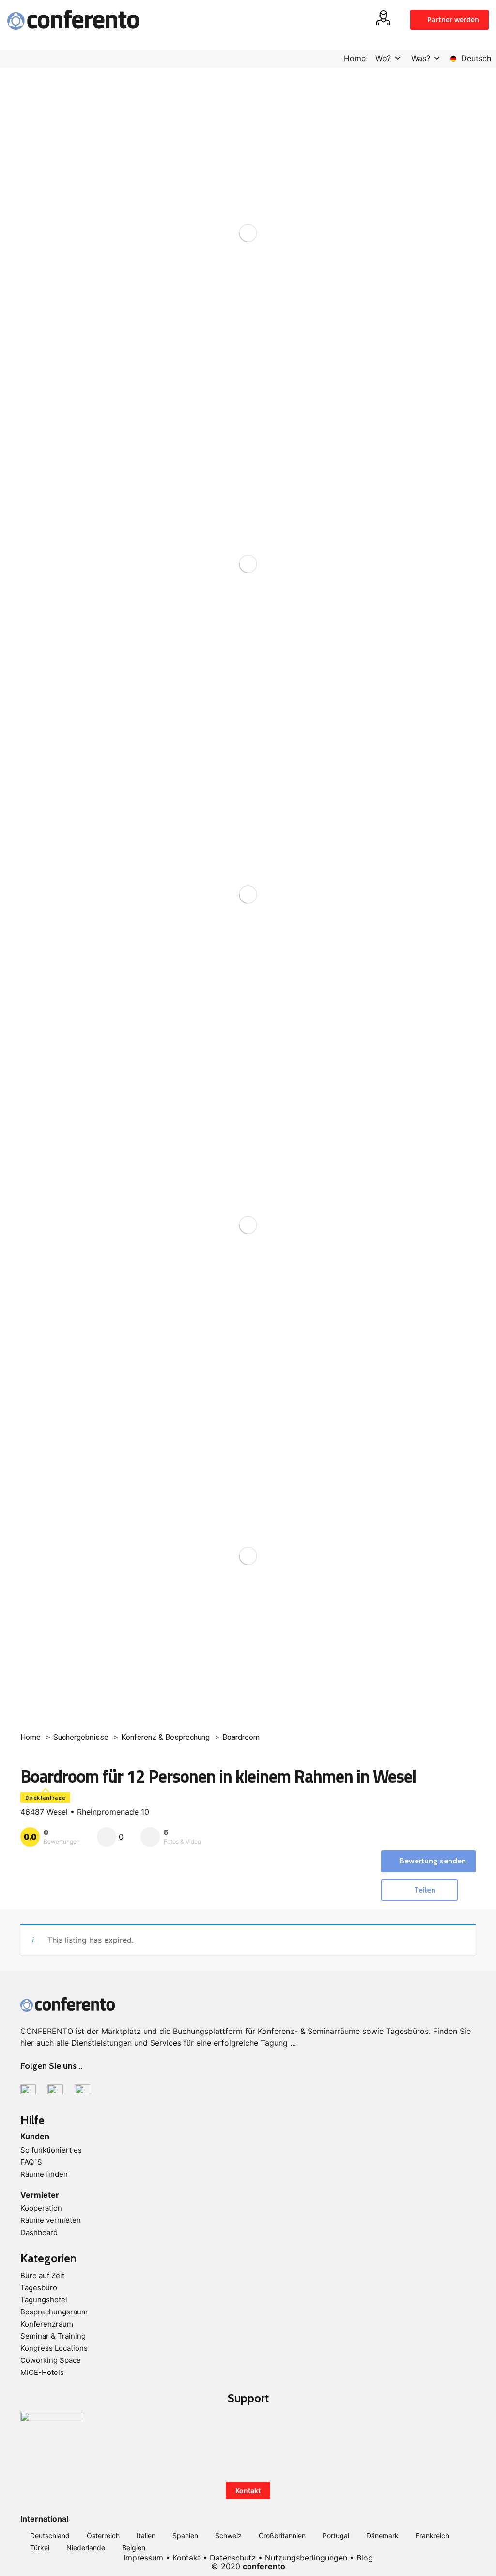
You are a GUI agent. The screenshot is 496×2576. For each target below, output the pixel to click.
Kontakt (248, 2491)
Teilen (424, 1890)
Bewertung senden (433, 1861)
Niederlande (86, 2548)
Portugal (336, 2536)
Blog (365, 2558)
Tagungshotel (44, 2300)
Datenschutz (233, 2558)
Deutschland (50, 2536)
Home (355, 58)
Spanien (185, 2536)
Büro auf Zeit (42, 2275)
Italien (146, 2536)
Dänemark (382, 2536)
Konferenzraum (47, 2324)
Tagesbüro (39, 2288)
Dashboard (39, 2232)
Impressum (143, 2558)
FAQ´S (31, 2162)
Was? (421, 58)
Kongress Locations (54, 2348)
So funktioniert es (51, 2150)
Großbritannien (282, 2536)
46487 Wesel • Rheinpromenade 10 (85, 1812)
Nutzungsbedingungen (306, 2558)
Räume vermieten (51, 2220)
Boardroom (241, 1737)
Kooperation (41, 2208)
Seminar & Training (53, 2336)
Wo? (383, 58)
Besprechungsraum (54, 2312)
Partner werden (452, 20)
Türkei (40, 2548)
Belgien (134, 2548)
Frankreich (432, 2536)
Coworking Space (51, 2360)
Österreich (103, 2536)
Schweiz (228, 2536)
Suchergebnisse (81, 1737)
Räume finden (44, 2174)
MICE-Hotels (42, 2372)
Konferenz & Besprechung (165, 1737)
